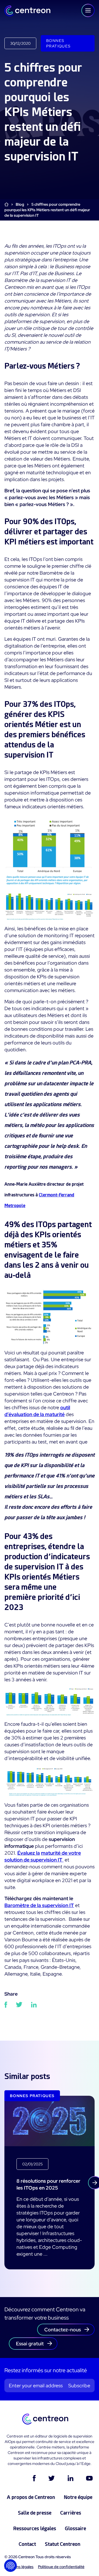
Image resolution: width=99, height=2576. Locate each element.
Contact (27, 2544)
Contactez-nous (63, 2330)
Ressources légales (35, 2528)
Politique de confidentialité (61, 2567)
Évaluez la (29, 1853)
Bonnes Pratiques (58, 43)
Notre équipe (78, 2497)
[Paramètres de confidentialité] (10, 2566)
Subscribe (79, 2386)
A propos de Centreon (31, 2497)
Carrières (71, 2513)
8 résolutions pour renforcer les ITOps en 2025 (48, 2184)
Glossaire (75, 2528)
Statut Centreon (63, 2544)
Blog (20, 204)
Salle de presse (35, 2513)
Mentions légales (19, 2567)
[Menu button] (88, 10)
